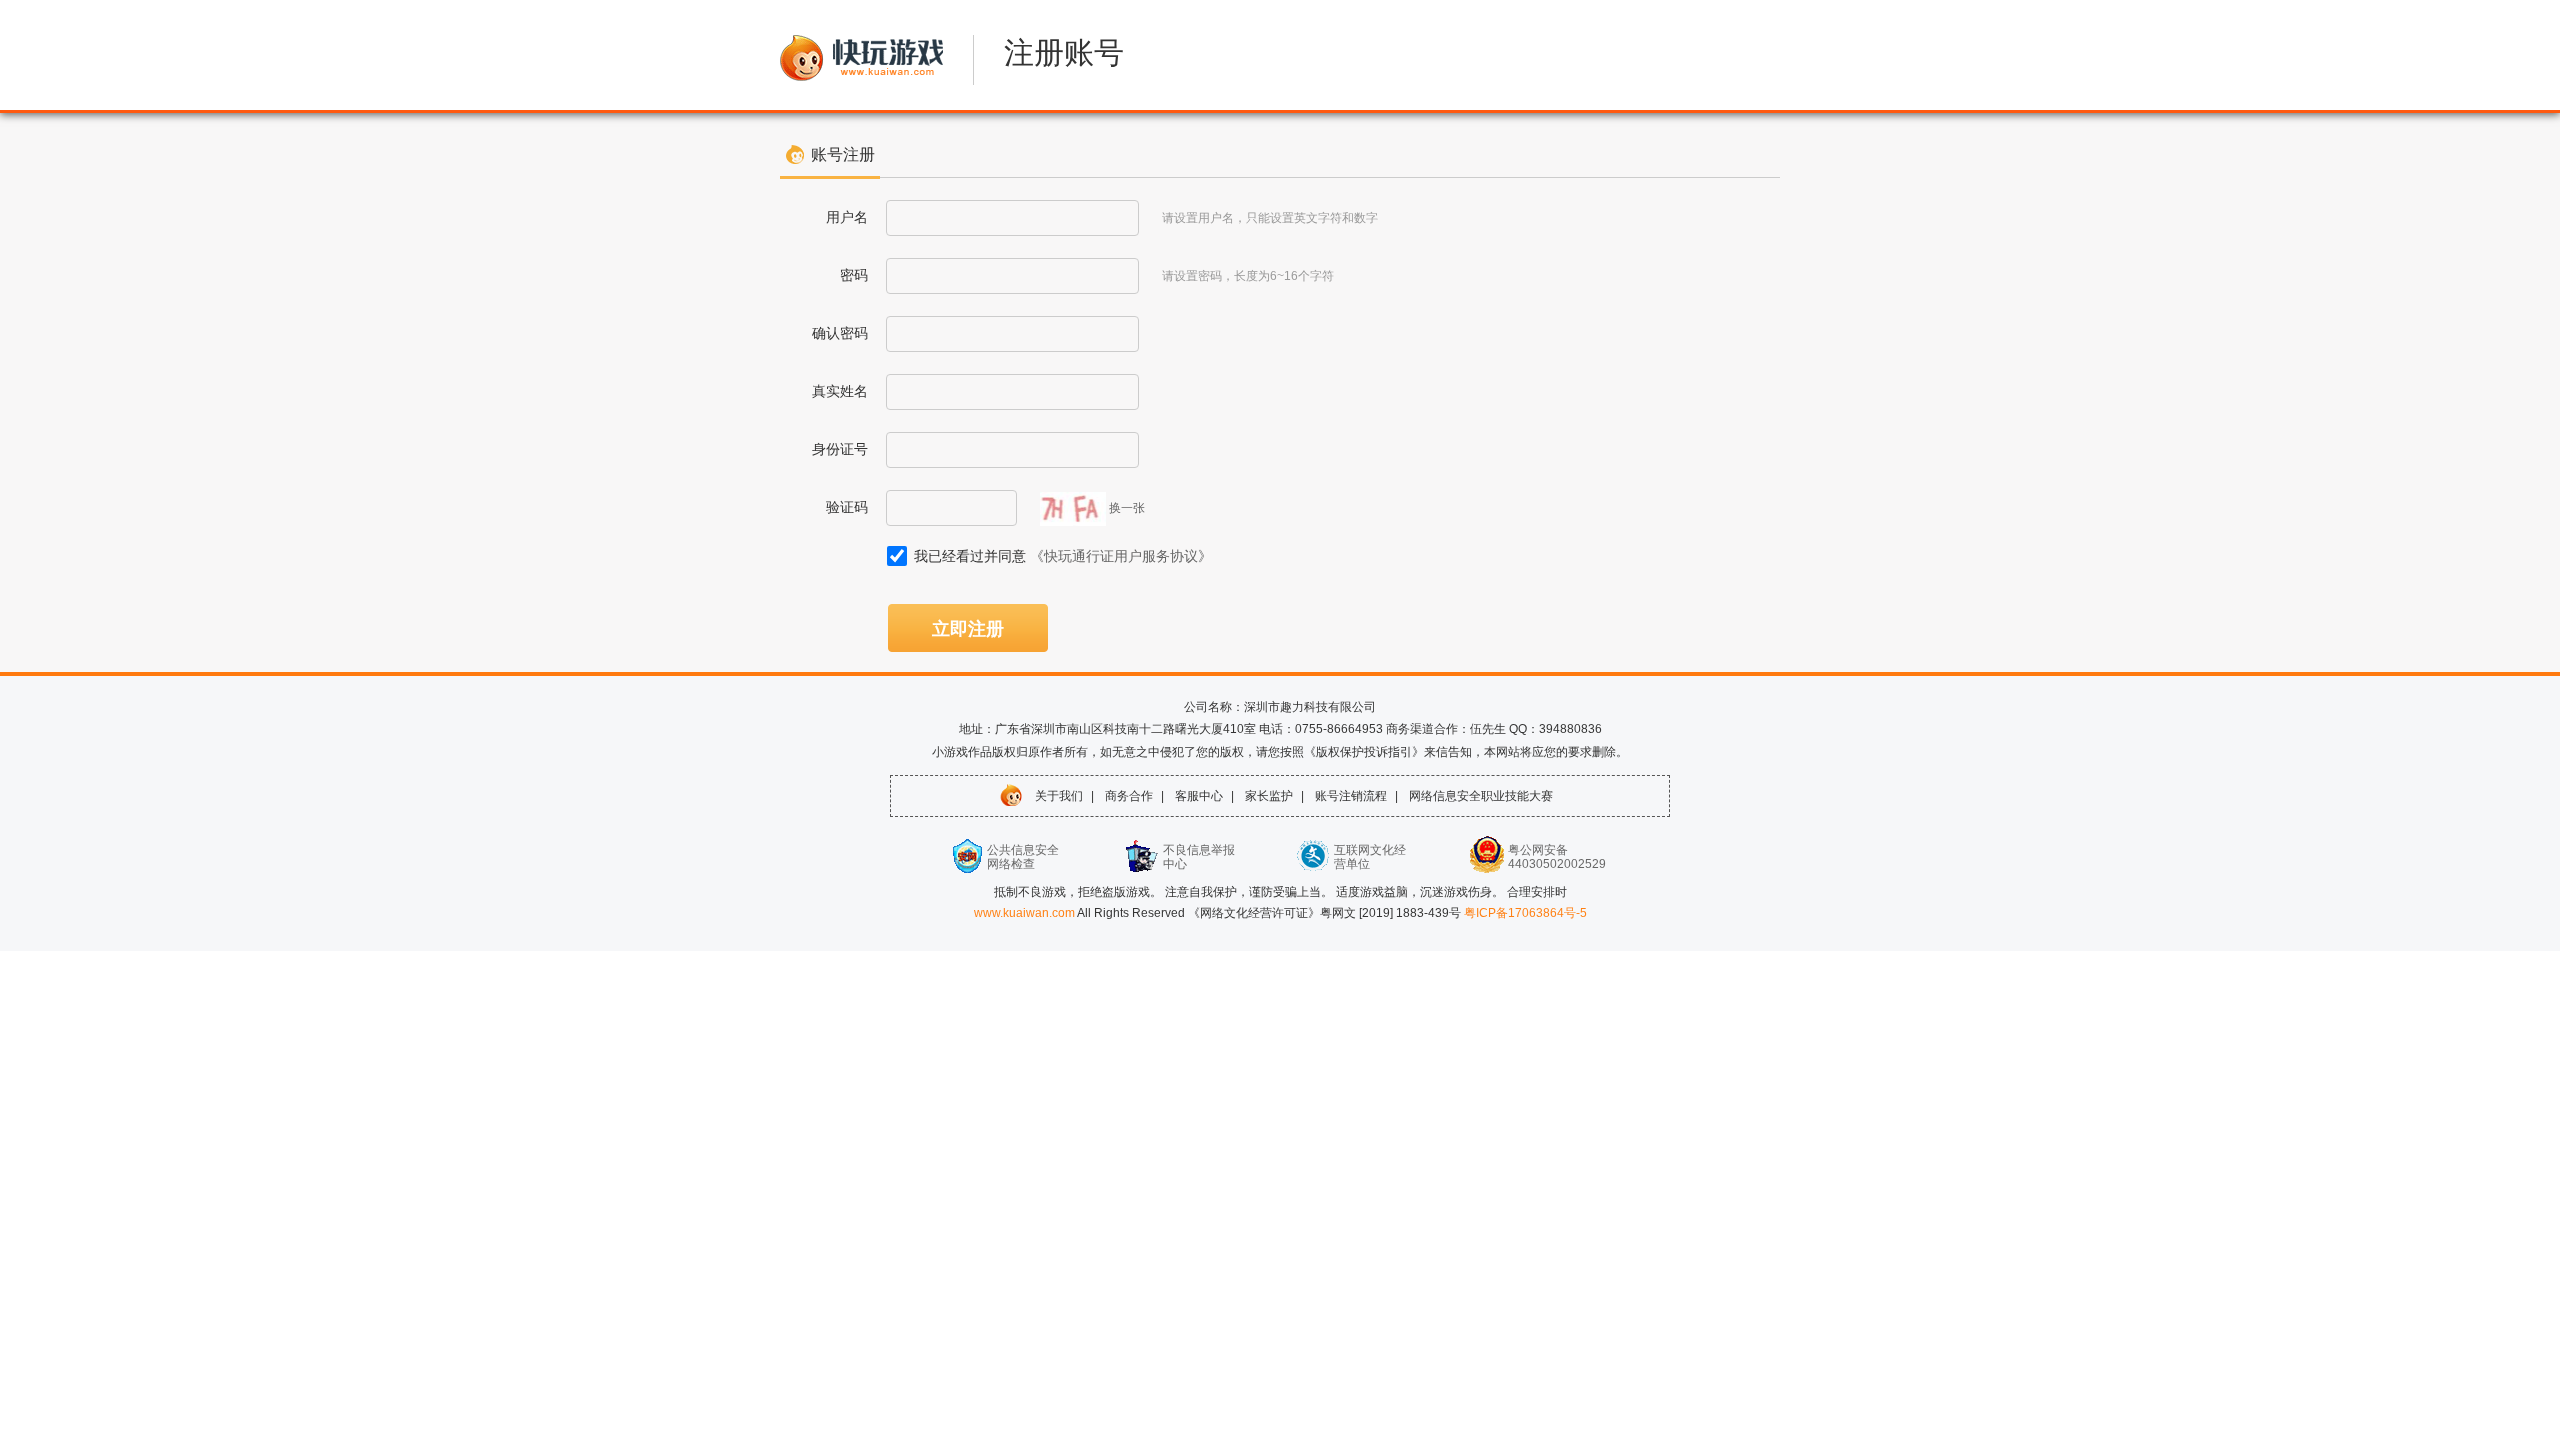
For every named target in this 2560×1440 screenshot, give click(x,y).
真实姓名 (840, 391)
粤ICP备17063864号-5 (1525, 913)
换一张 (1127, 508)
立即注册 (968, 629)
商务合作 (1129, 796)
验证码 (847, 507)
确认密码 (840, 333)
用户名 (847, 217)
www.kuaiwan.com (1025, 913)
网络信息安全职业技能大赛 (1481, 796)
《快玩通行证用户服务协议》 (1121, 556)
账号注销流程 (1351, 796)
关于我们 (1059, 796)
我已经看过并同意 (1063, 556)
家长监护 (1269, 796)
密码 (854, 275)
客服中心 (1199, 796)
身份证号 (840, 449)
